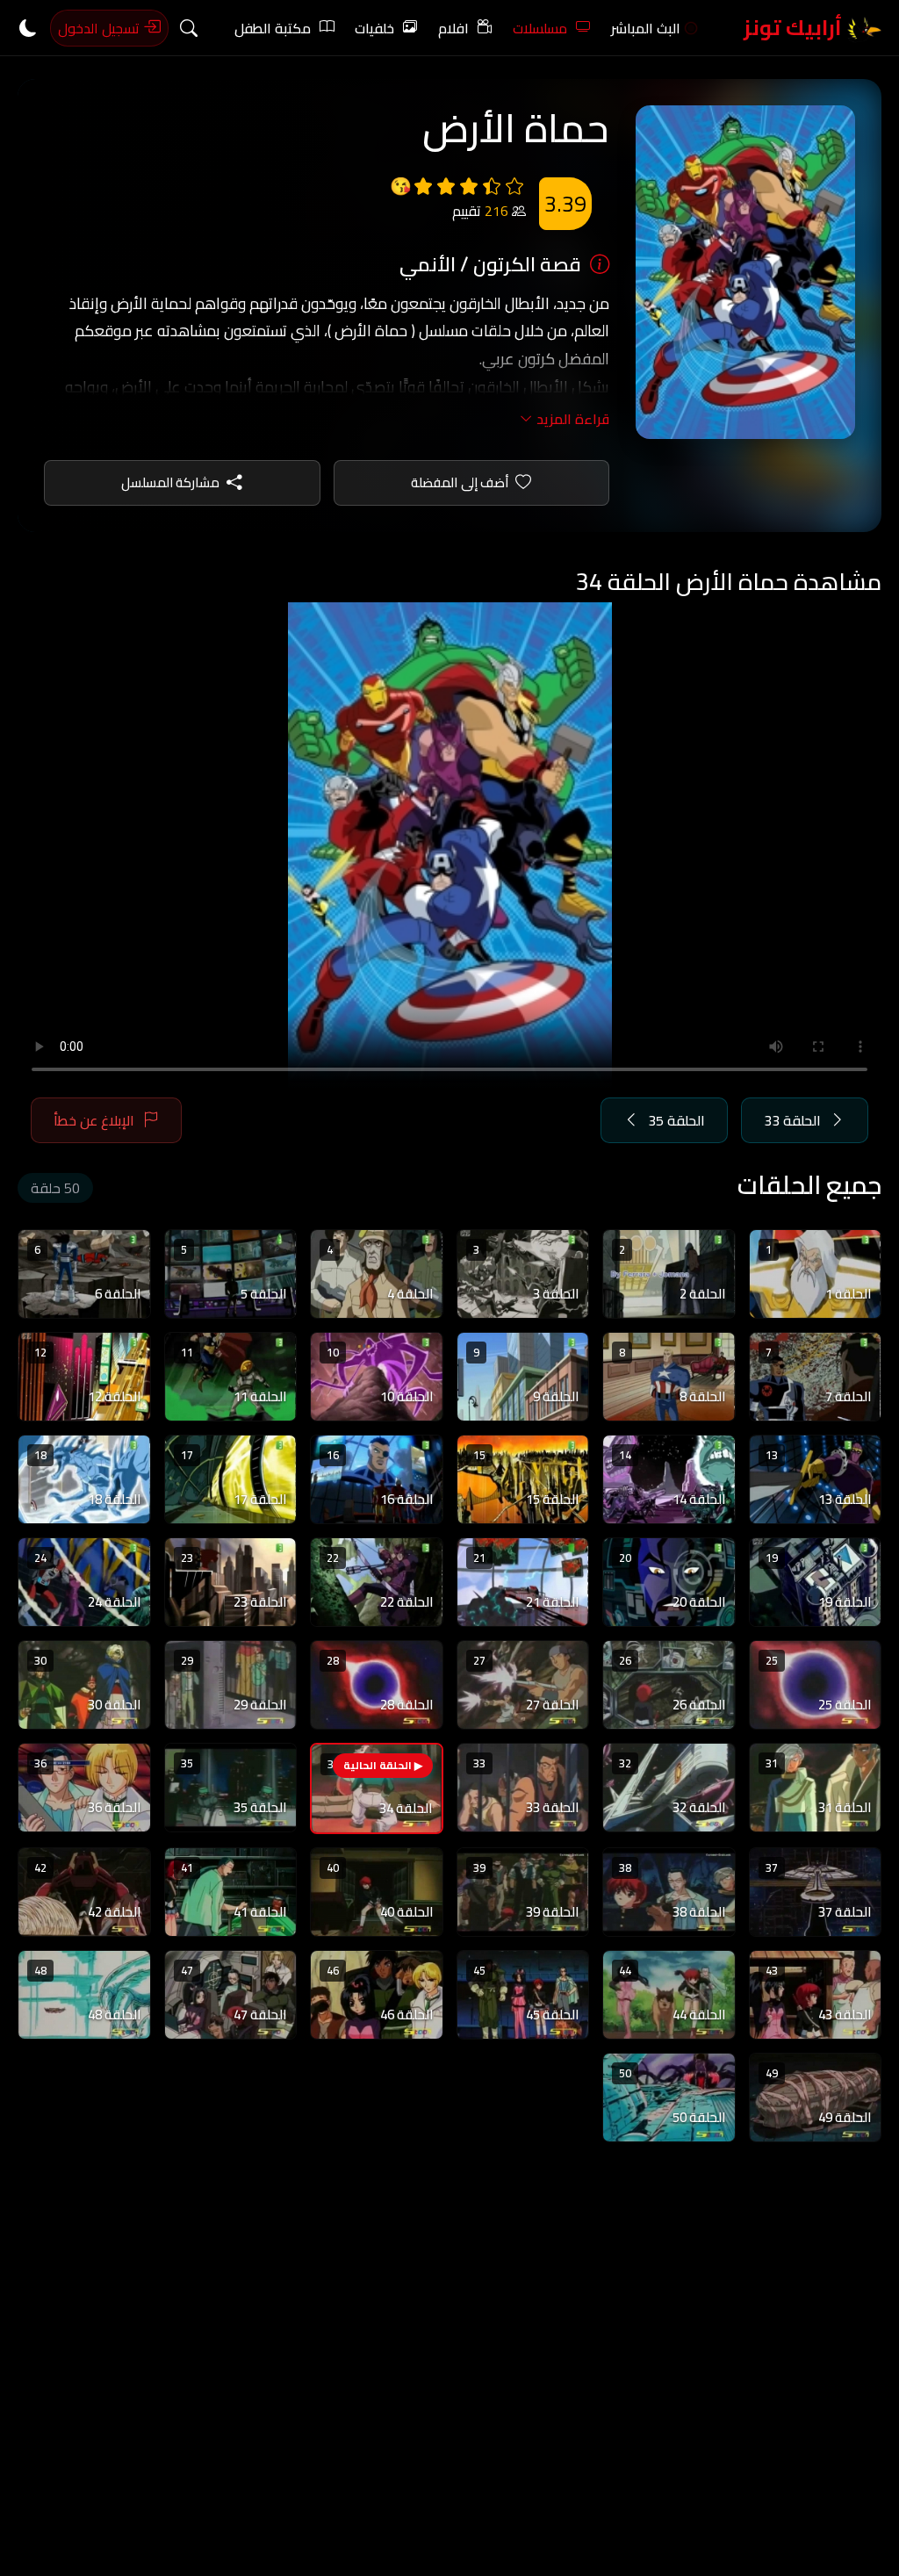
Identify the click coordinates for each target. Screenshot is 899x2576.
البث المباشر (646, 28)
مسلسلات (540, 28)
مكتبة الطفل (273, 28)
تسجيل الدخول (101, 28)
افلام (453, 28)
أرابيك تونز (795, 28)
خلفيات (374, 28)
